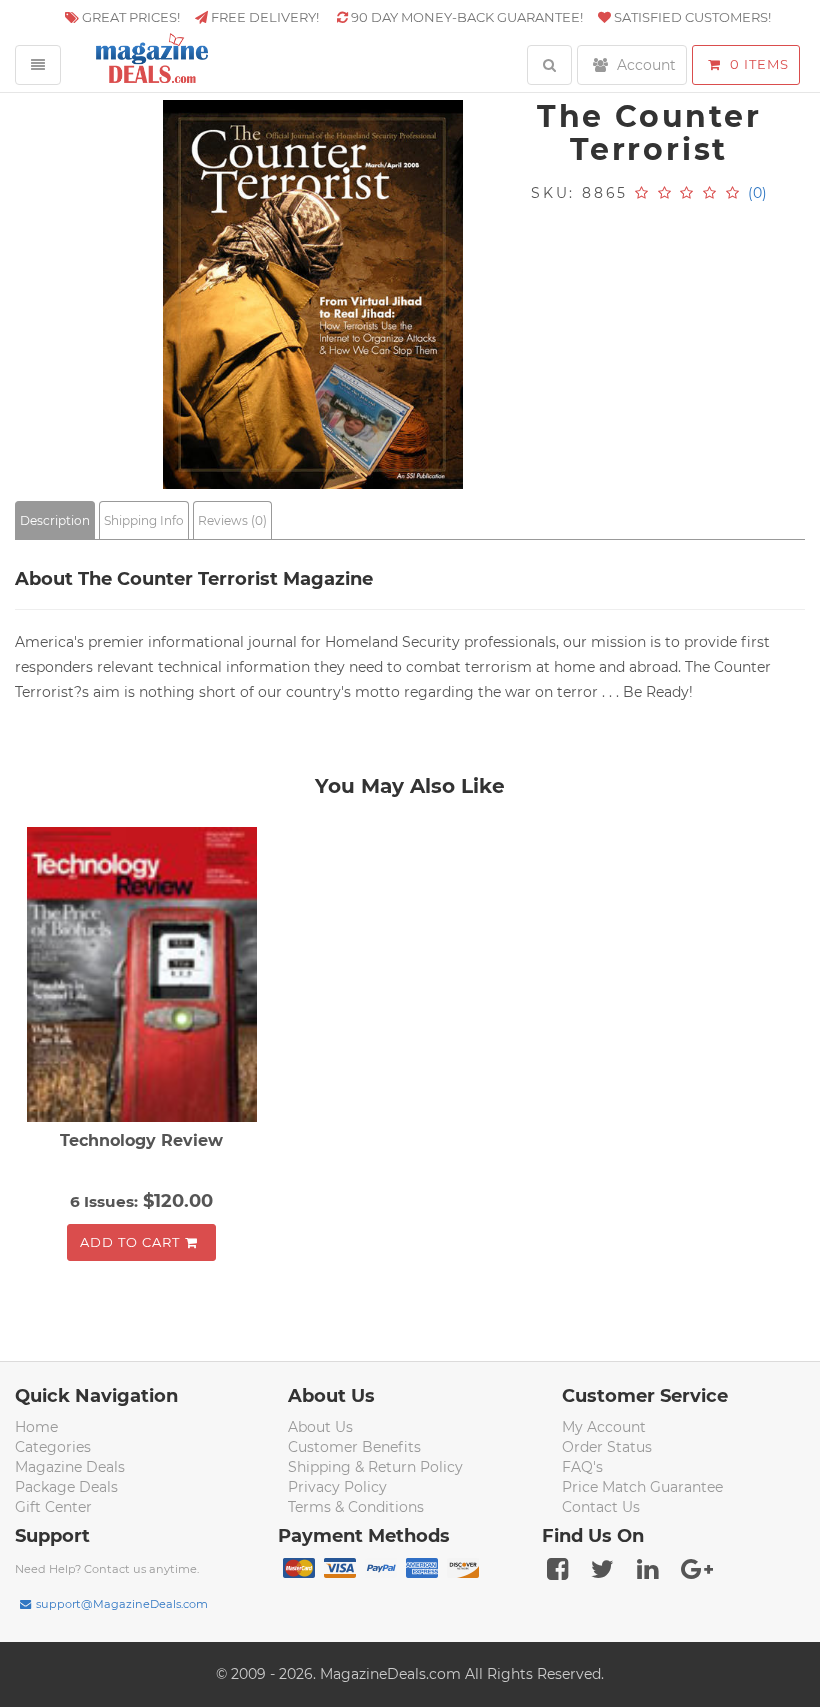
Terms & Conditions (356, 1507)
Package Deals (66, 1487)
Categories (53, 1447)
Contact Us (601, 1507)
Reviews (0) (232, 520)
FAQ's (582, 1467)
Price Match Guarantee (642, 1487)
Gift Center (53, 1507)
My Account (604, 1427)
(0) (757, 193)
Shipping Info (144, 520)
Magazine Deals (70, 1467)
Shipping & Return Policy (375, 1467)
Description (55, 520)
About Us (320, 1427)
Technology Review (141, 1140)
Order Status (607, 1447)
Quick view (144, 977)
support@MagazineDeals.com (122, 1604)
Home (36, 1427)
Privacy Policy (337, 1487)
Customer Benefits (354, 1447)
